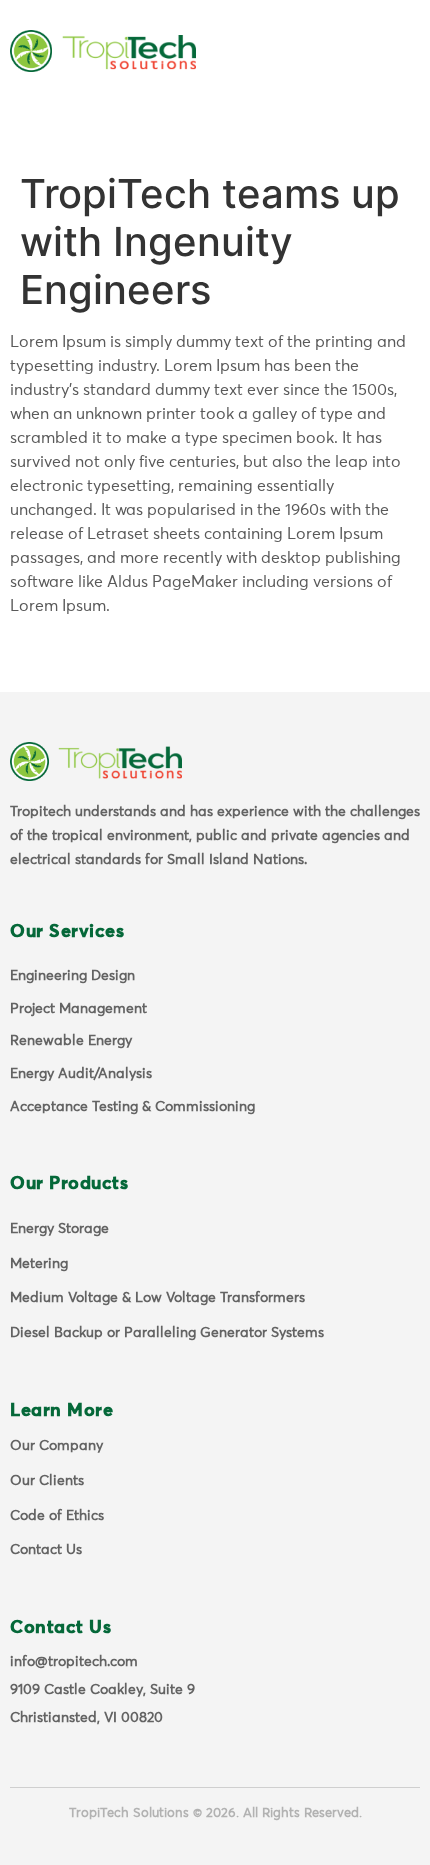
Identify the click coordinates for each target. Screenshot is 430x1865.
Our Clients (47, 1481)
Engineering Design (72, 976)
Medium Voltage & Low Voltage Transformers (157, 1298)
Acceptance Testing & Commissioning (132, 1107)
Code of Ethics (57, 1516)
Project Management (78, 1009)
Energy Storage (59, 1229)
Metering (39, 1264)
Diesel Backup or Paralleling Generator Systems (167, 1333)
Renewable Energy (71, 1041)
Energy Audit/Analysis (81, 1074)
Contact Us (46, 1550)
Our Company (56, 1446)
